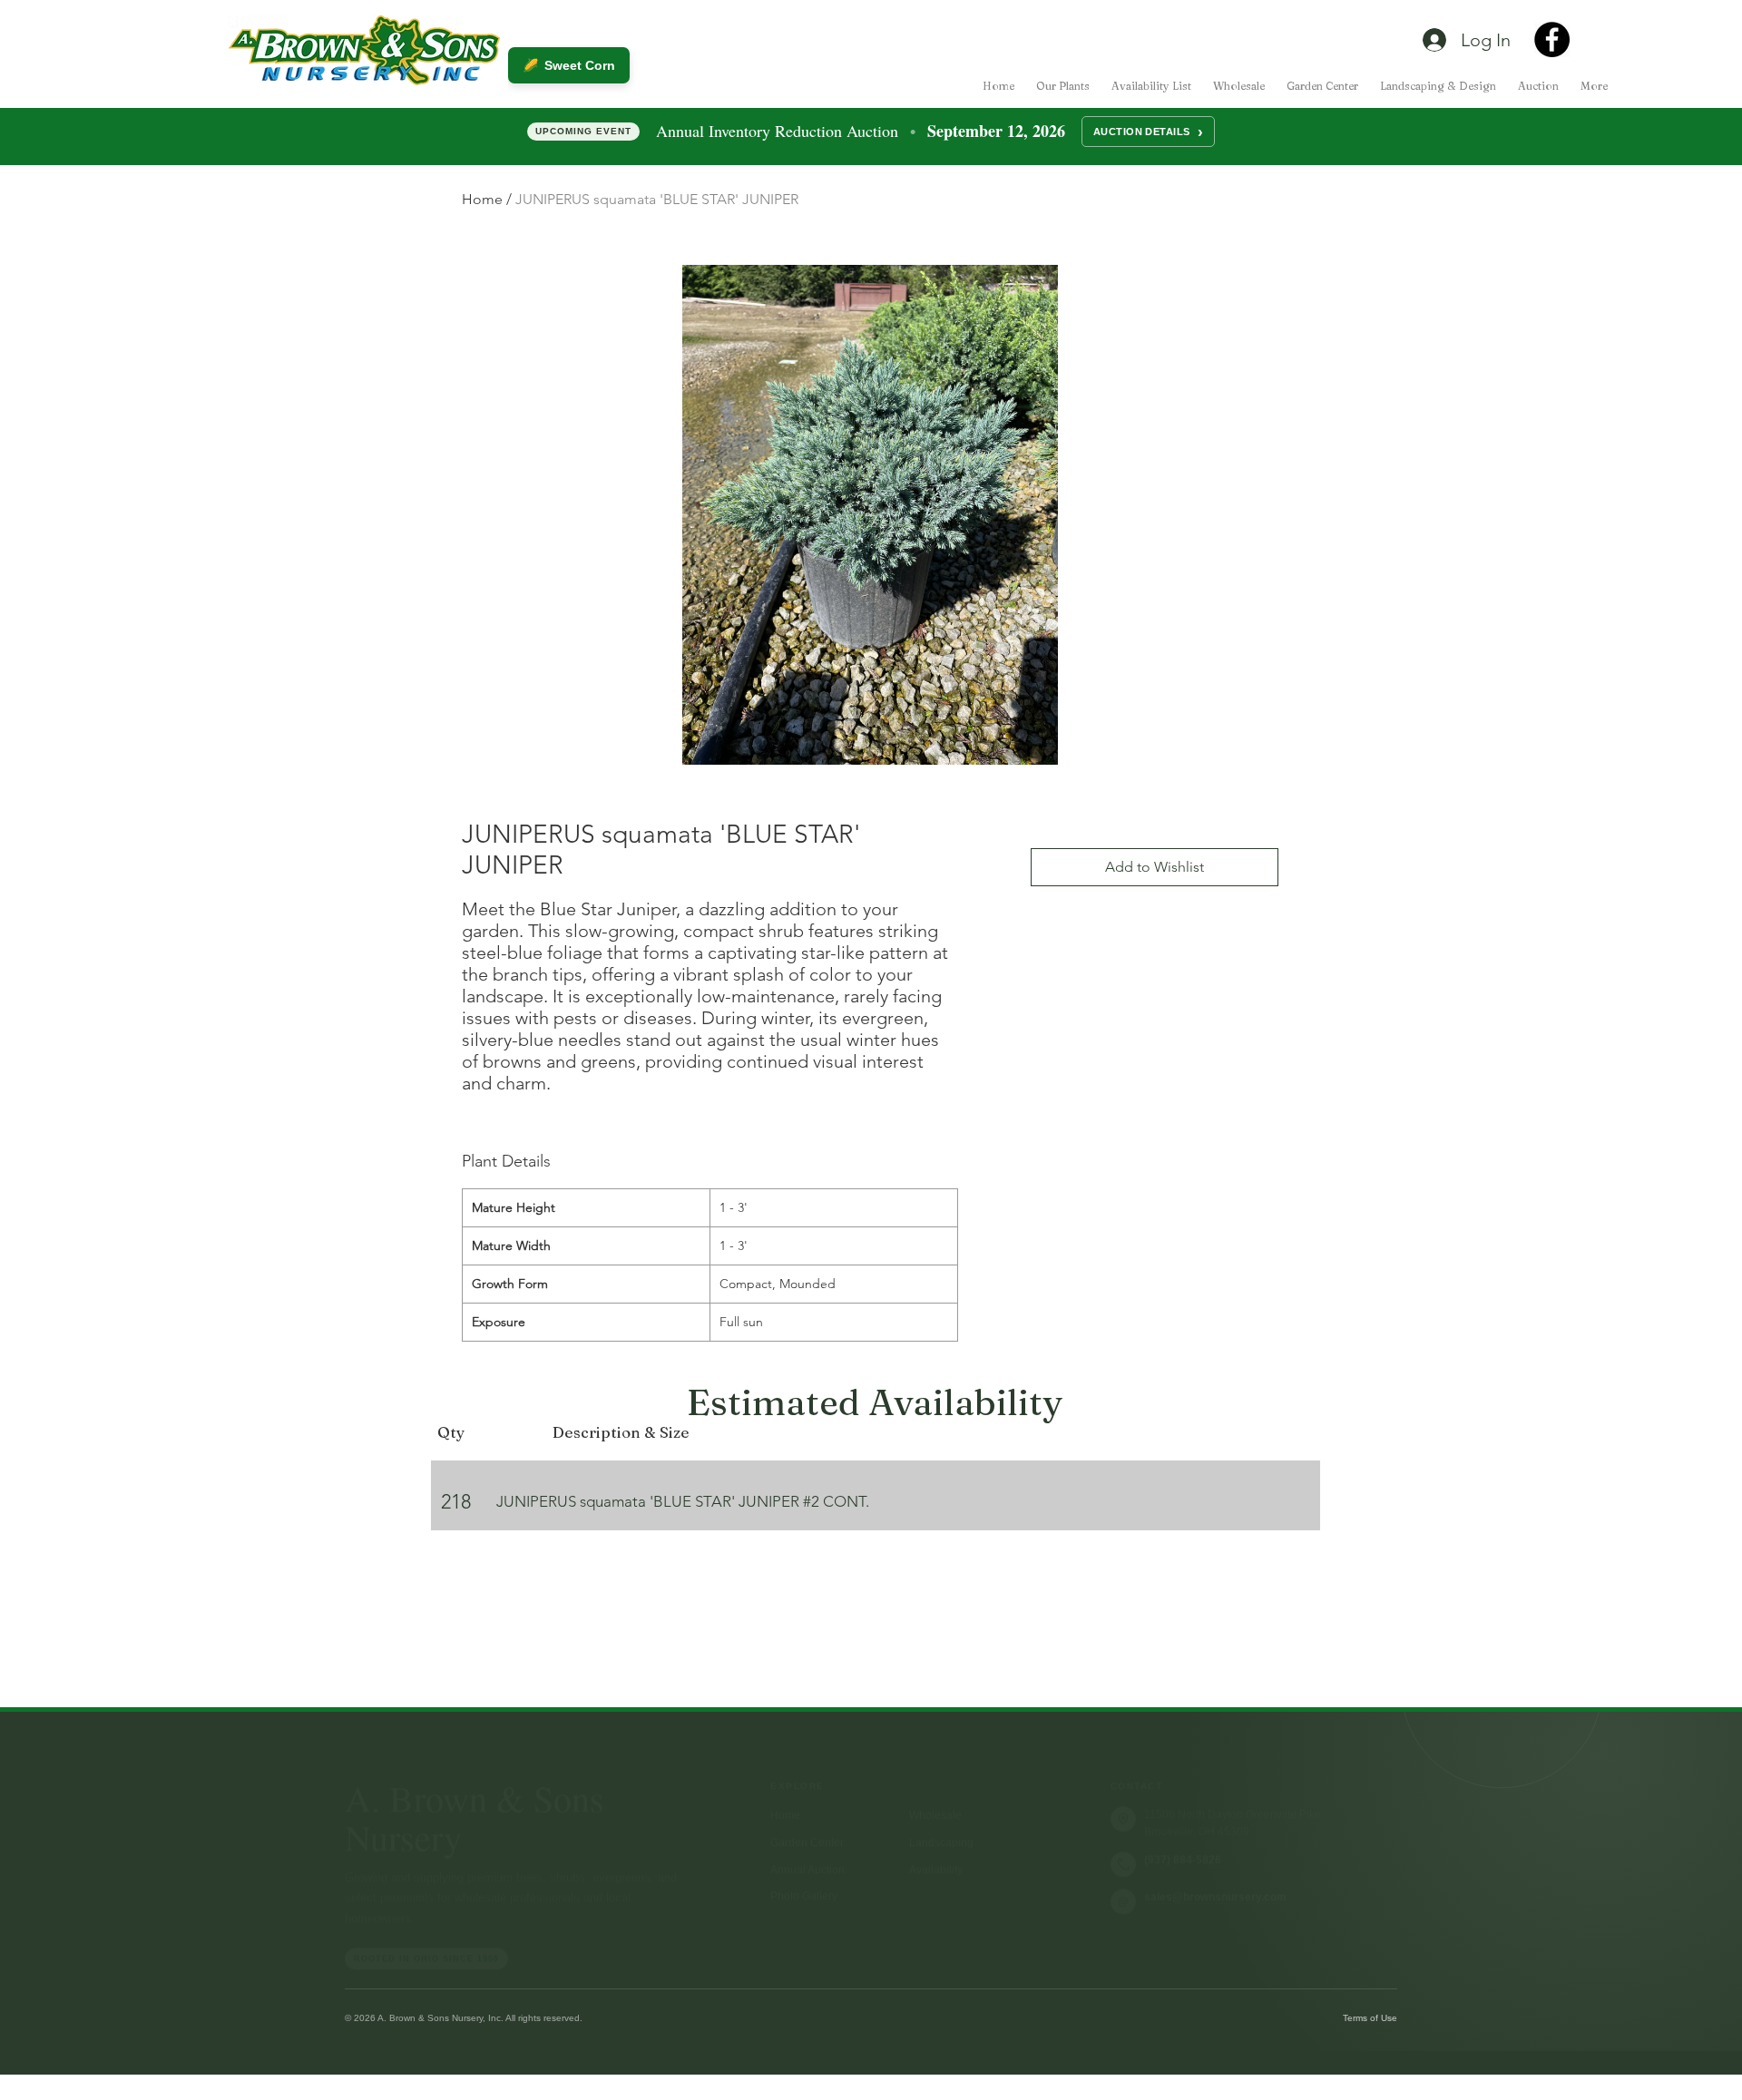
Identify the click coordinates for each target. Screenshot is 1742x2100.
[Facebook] (1552, 39)
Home (482, 199)
